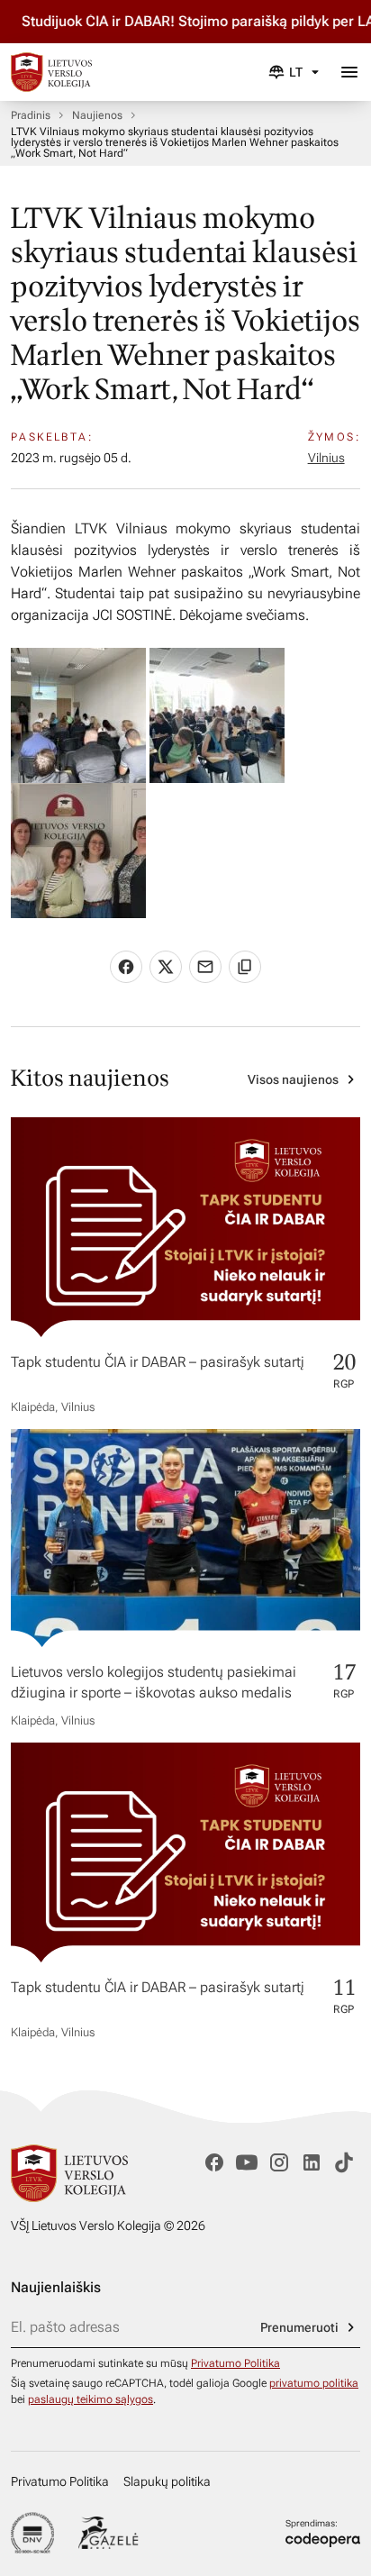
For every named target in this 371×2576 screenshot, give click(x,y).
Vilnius (326, 458)
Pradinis (31, 115)
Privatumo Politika (235, 2363)
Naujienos (97, 115)
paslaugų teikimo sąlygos (90, 2399)
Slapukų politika (167, 2481)
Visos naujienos (293, 1079)
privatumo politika (314, 2383)
